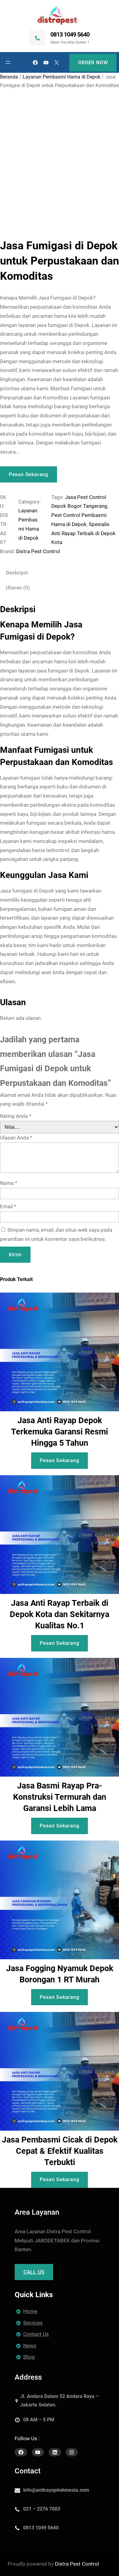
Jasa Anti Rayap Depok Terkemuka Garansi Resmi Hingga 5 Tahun (60, 1432)
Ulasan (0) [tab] (18, 588)
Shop (29, 2357)
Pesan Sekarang (29, 474)
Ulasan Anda (16, 1138)
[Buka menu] (8, 62)
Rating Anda (16, 1116)
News (30, 2346)
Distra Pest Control (38, 551)
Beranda (9, 77)
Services (33, 2323)
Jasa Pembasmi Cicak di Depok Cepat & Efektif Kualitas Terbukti (60, 2151)
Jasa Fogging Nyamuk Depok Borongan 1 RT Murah (60, 1974)
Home (30, 2311)
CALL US (34, 2272)
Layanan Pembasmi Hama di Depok (61, 77)
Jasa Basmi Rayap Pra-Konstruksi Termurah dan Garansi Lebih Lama (60, 1797)
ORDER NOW (93, 63)
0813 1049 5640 (70, 34)
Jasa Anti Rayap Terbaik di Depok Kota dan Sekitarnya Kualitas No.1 (60, 1614)
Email (8, 1206)
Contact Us (36, 2334)
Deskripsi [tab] (17, 573)
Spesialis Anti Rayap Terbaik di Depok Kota (83, 533)
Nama (9, 1183)
